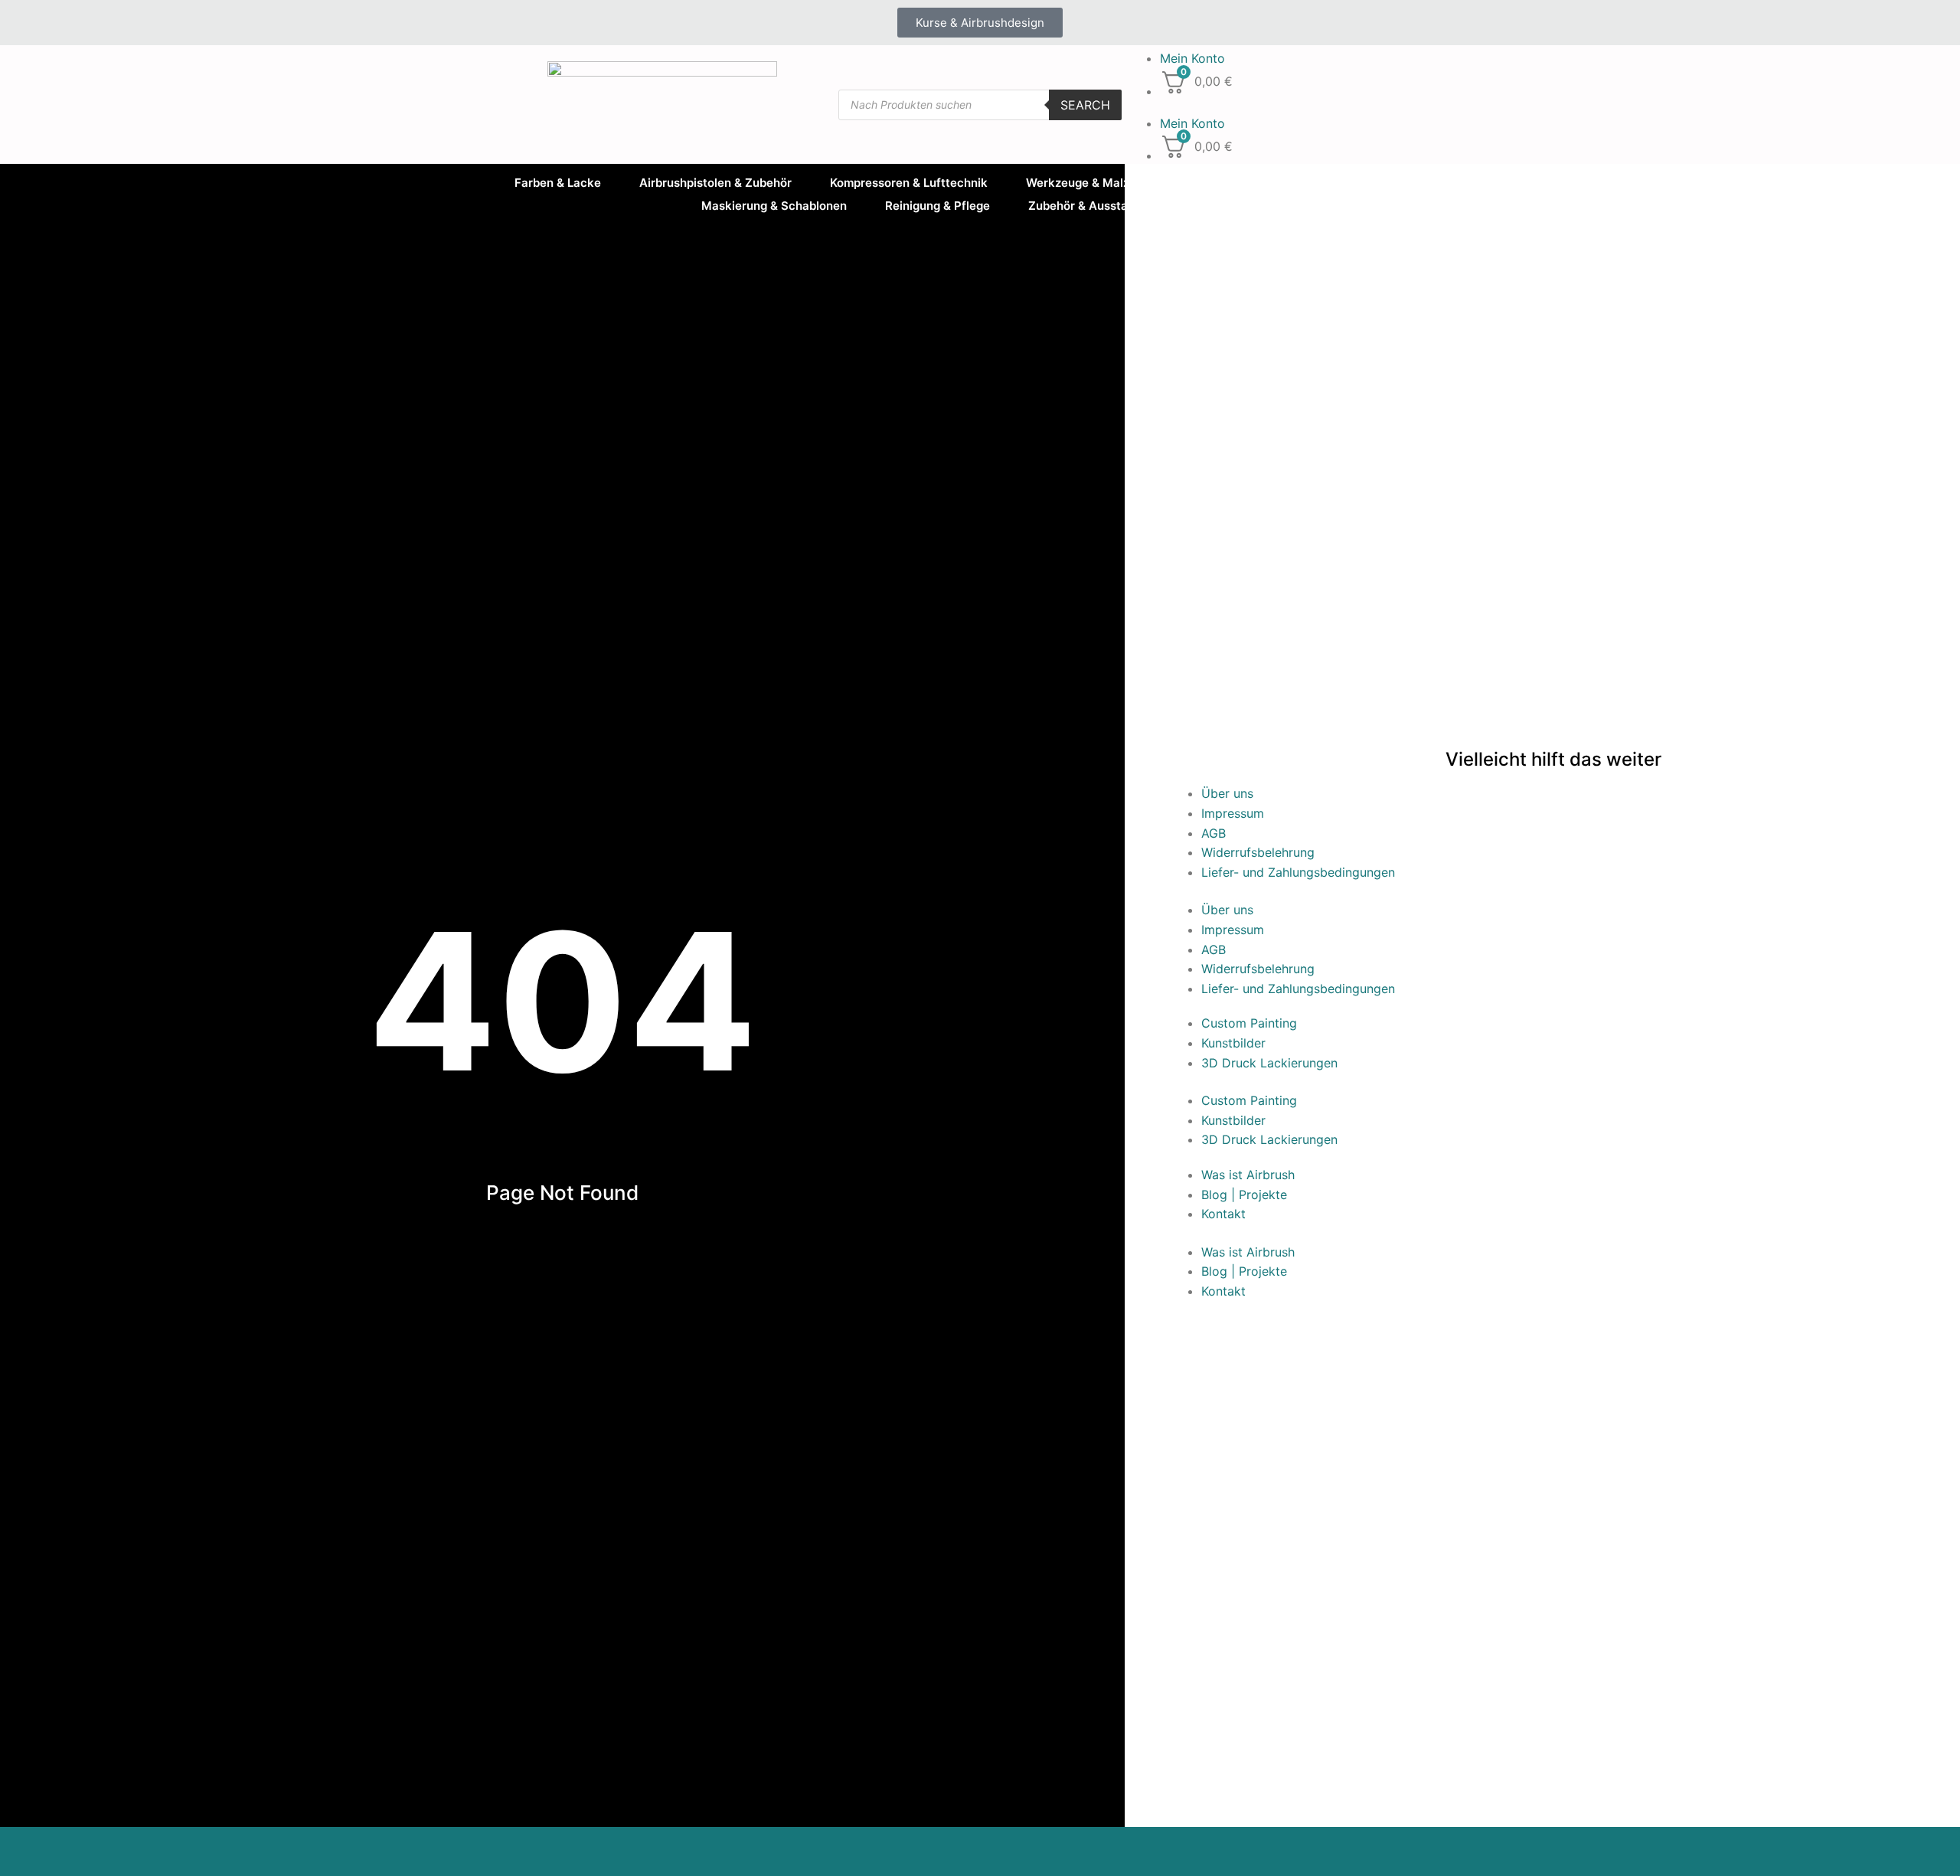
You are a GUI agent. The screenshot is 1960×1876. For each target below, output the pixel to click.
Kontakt (1223, 1214)
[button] (1271, 105)
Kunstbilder (1233, 1043)
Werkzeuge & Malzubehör (1097, 183)
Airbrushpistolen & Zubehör (715, 183)
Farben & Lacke (558, 183)
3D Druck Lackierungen (1269, 1063)
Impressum (1233, 813)
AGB (1214, 833)
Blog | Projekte (1244, 1195)
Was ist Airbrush (1248, 1175)
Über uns (1227, 793)
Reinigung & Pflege (938, 206)
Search (1085, 105)
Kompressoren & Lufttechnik (909, 183)
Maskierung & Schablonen (774, 206)
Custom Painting (1249, 1023)
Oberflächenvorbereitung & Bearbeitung (1318, 183)
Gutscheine (1228, 206)
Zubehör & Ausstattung (1093, 206)
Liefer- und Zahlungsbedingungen (1298, 872)
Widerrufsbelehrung (1258, 852)
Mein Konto (1192, 58)
